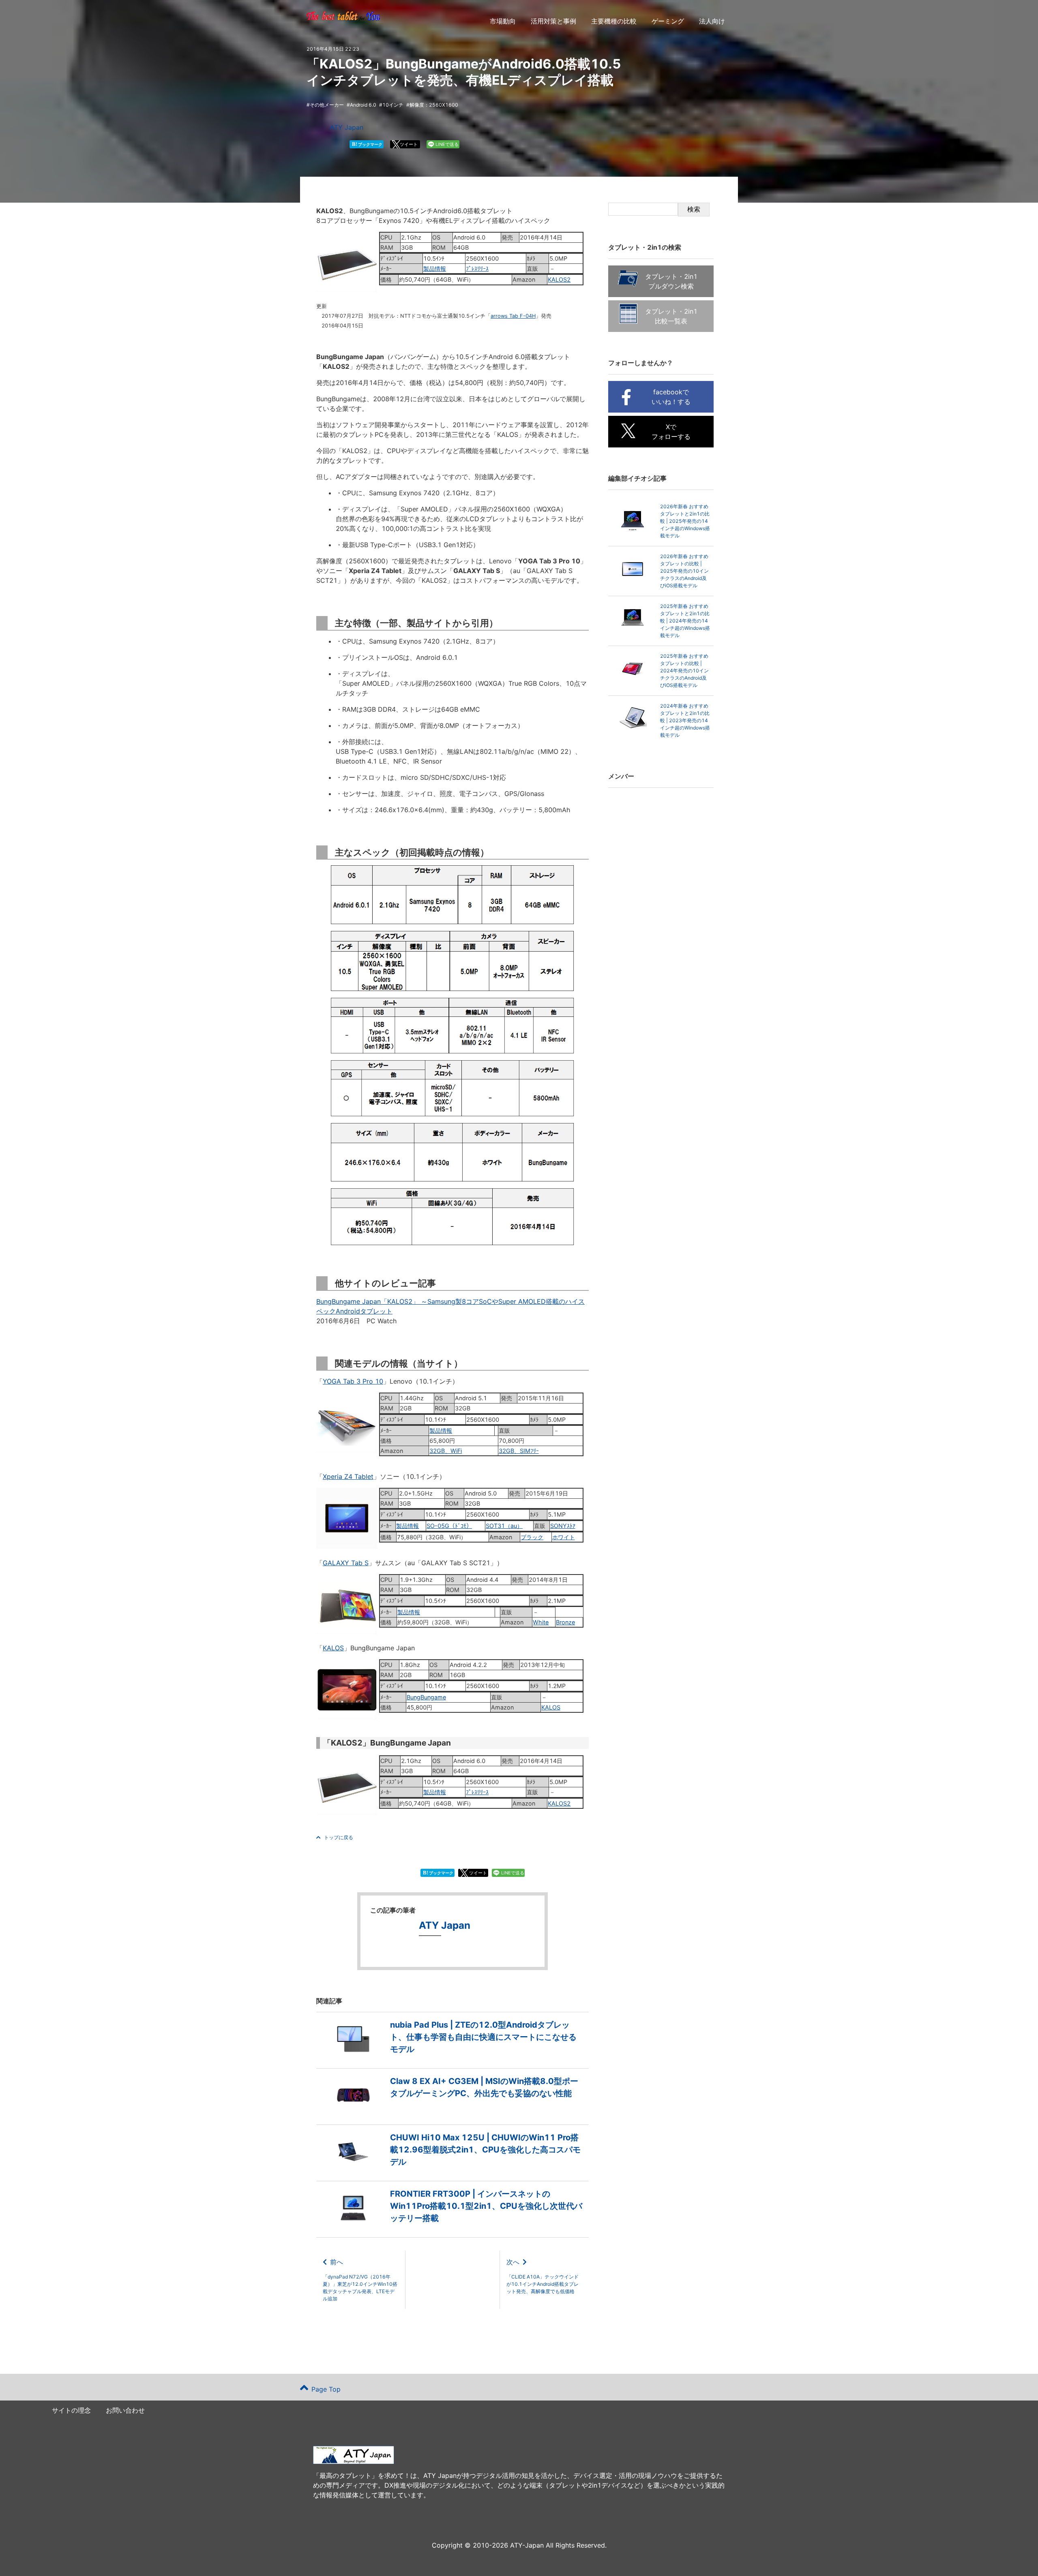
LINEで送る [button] (447, 144)
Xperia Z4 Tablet (348, 1476)
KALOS (333, 1648)
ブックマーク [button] (367, 144)
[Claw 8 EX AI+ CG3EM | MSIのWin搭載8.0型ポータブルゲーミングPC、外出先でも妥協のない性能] (453, 2113)
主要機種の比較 (614, 21)
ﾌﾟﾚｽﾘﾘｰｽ (477, 269)
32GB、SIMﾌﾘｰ (519, 1451)
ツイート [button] (409, 144)
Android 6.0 (363, 105)
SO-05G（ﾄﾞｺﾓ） (449, 1526)
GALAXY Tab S (346, 1563)
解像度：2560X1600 (434, 105)
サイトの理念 (71, 2410)
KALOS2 (559, 279)
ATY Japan (347, 127)
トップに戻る (339, 1837)
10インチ (393, 105)
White (541, 1622)
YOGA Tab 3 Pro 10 (353, 1381)
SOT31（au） (504, 1526)
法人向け (712, 21)
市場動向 (503, 21)
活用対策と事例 (553, 21)
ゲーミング (668, 21)
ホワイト (564, 1537)
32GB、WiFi (446, 1451)
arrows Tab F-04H (513, 316)
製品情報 (435, 269)
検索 (694, 209)
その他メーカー (327, 105)
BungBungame (426, 1697)
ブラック (532, 1537)
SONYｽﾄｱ (563, 1526)
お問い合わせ (125, 2410)
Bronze (565, 1622)
